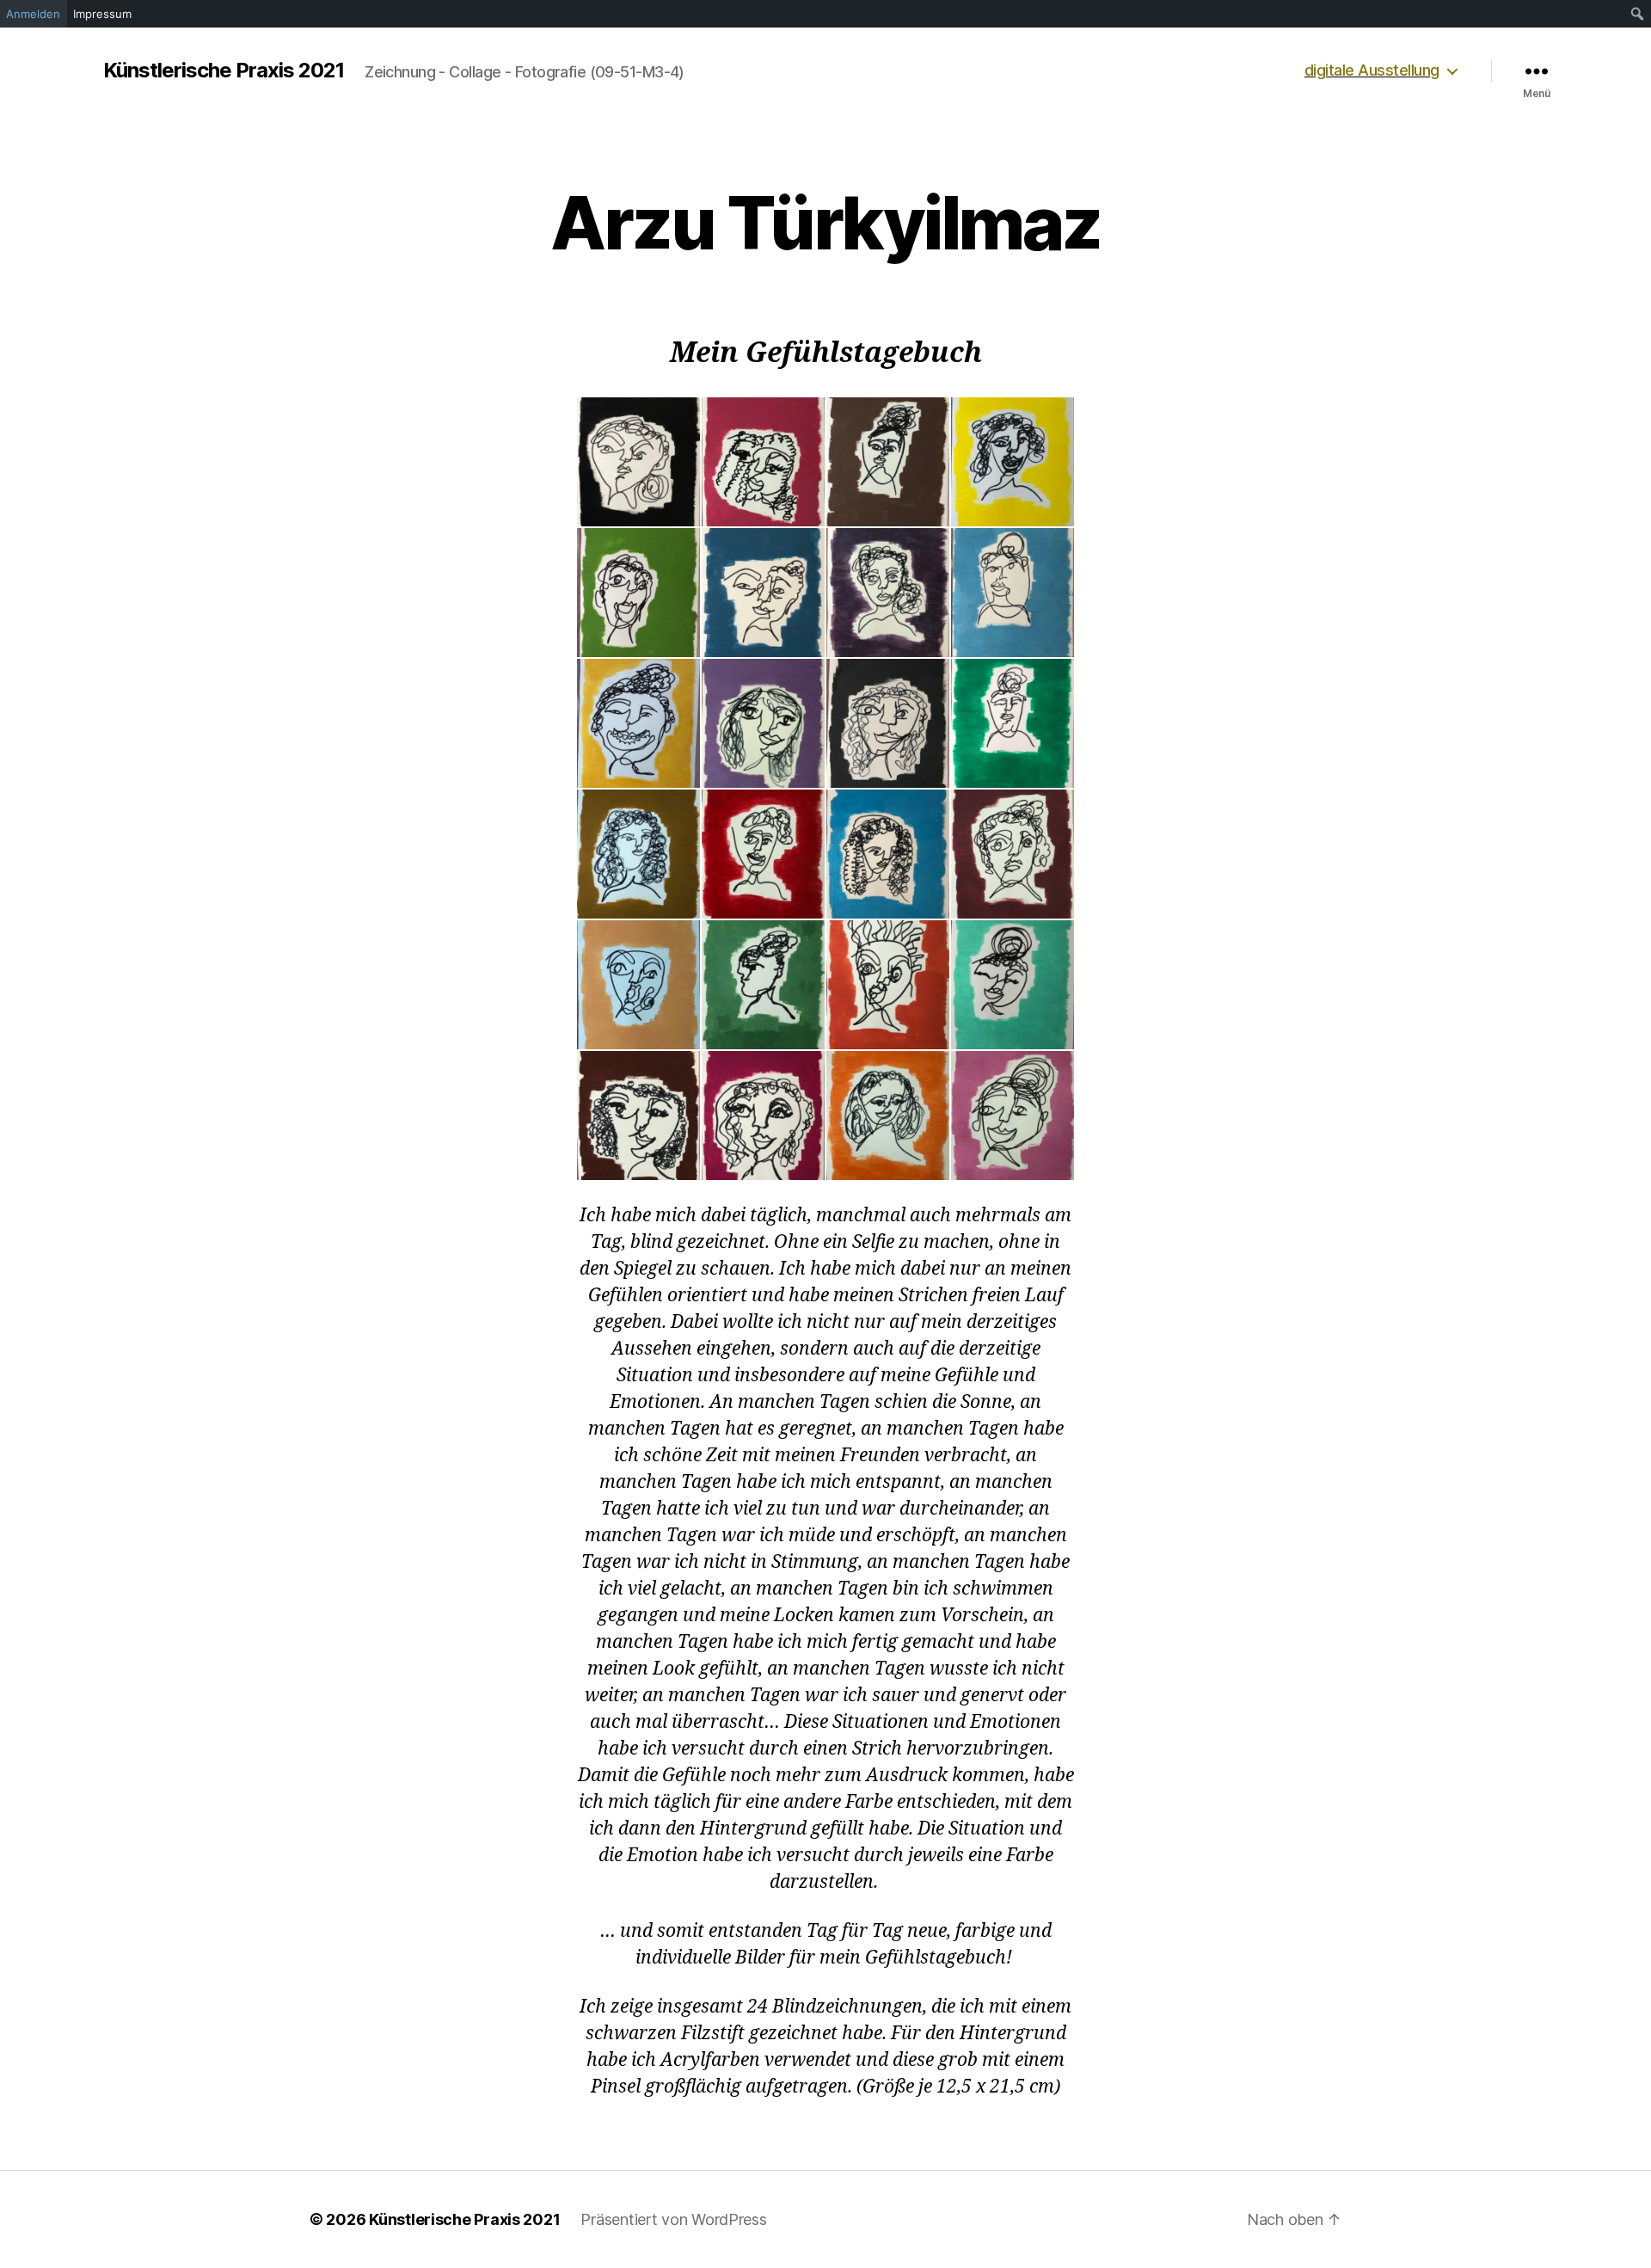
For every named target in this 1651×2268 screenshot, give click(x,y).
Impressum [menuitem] (102, 14)
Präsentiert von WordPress (673, 2219)
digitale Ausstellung (1372, 70)
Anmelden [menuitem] (33, 14)
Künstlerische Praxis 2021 (224, 71)
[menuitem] (1638, 14)
